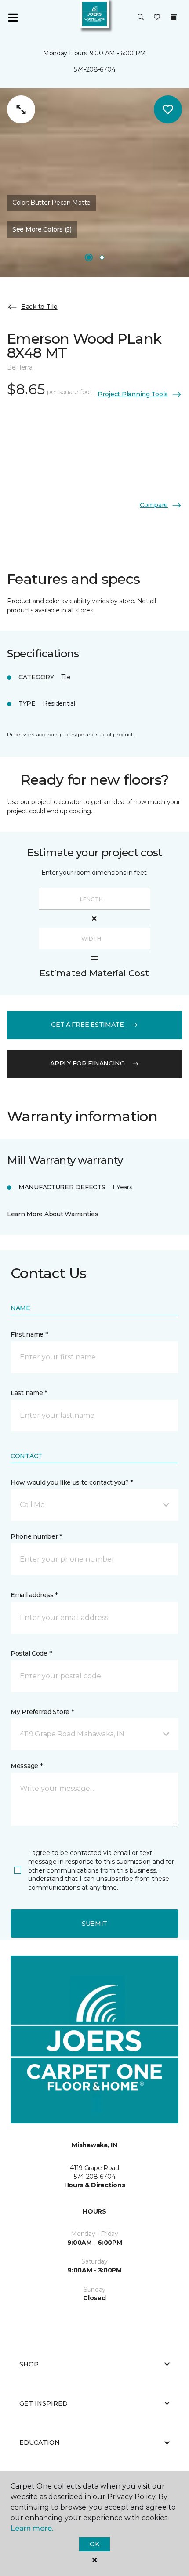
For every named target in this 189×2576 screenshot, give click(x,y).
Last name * (29, 1393)
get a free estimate (87, 1025)
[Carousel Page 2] (102, 257)
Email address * (34, 1595)
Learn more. (32, 2528)
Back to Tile (39, 307)
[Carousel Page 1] (89, 257)
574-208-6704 (95, 69)
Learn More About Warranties (53, 1214)
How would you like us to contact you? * (72, 1482)
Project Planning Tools (133, 394)
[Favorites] (157, 18)
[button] (141, 18)
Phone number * (36, 1536)
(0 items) (174, 17)
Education (40, 2442)
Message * (26, 1766)
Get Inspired (44, 2403)
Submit (94, 1924)
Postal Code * (31, 1653)
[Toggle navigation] (13, 18)
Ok (94, 2544)
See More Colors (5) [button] (42, 229)
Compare (154, 505)
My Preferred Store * (42, 1712)
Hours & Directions (95, 2185)
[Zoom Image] (21, 109)
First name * (29, 1334)
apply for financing (87, 1063)
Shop (29, 2364)
